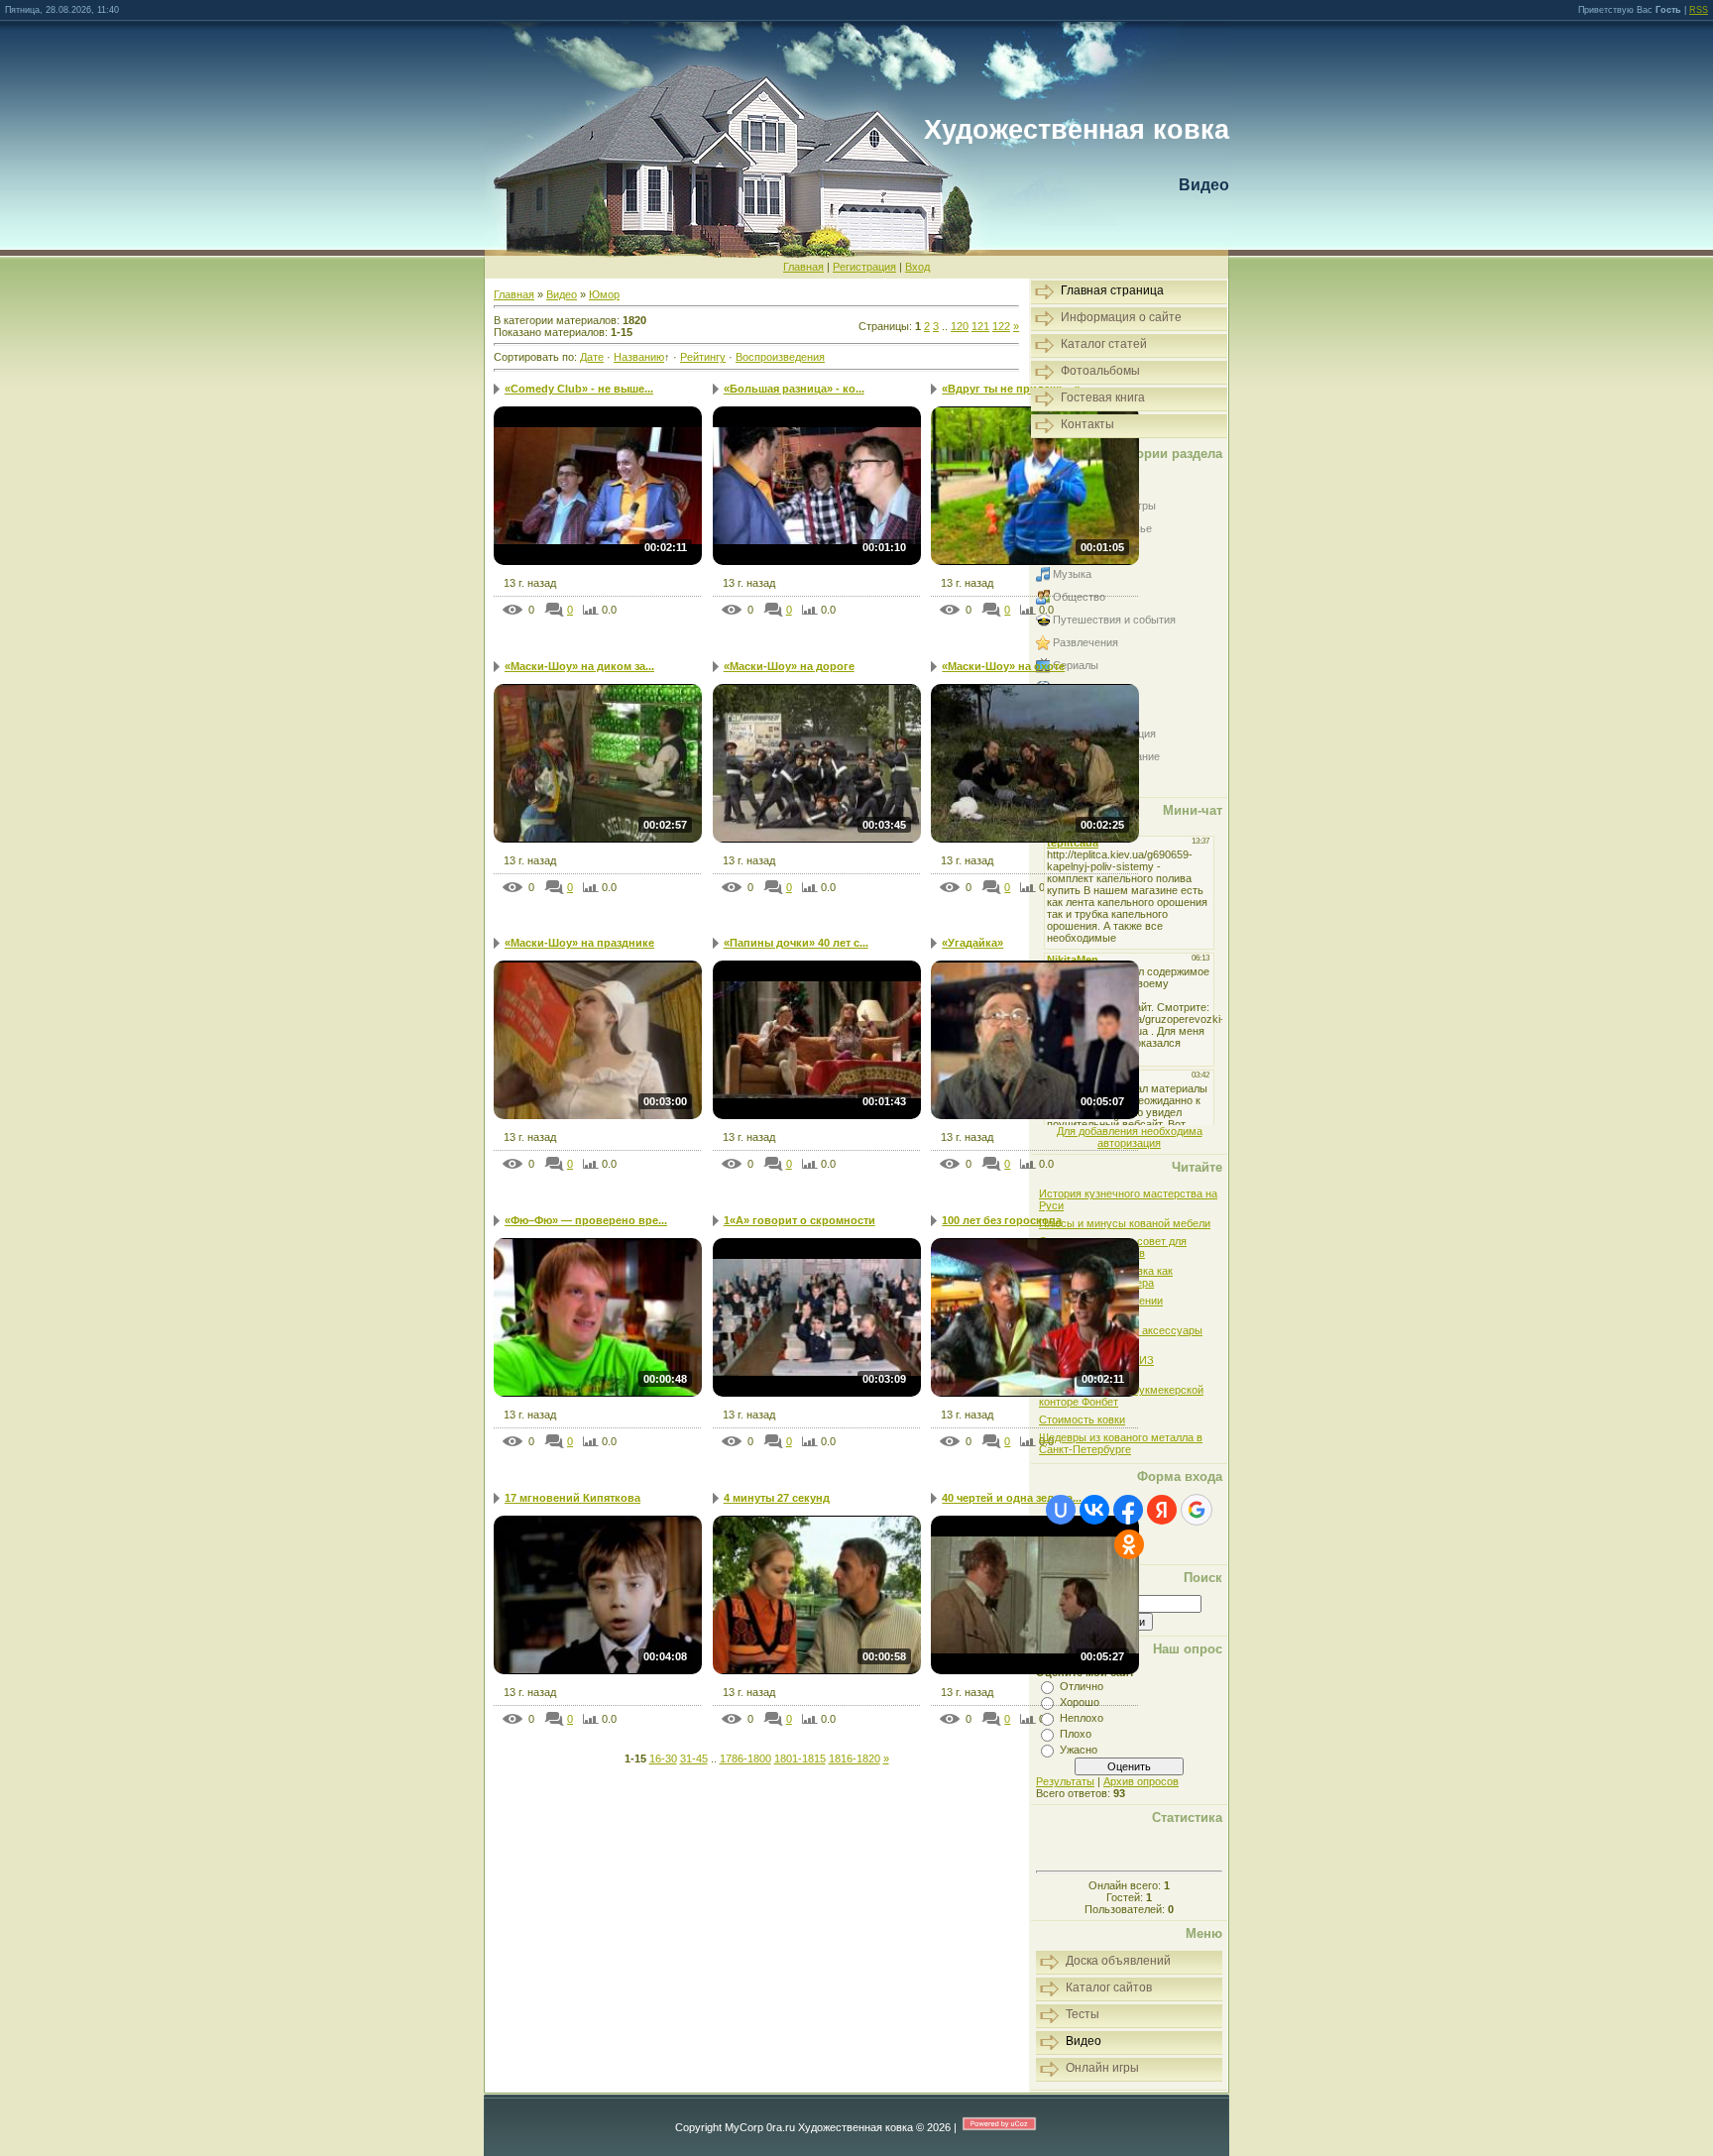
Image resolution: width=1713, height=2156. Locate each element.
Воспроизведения (780, 357)
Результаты (1065, 1781)
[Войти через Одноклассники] (1129, 1544)
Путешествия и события (1114, 620)
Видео (562, 294)
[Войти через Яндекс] (1162, 1510)
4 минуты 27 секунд (777, 1498)
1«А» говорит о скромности (799, 1220)
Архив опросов (1141, 1781)
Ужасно (1079, 1750)
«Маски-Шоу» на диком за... (579, 666)
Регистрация (864, 267)
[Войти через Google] (1197, 1510)
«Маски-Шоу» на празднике (579, 943)
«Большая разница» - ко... (794, 389)
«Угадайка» (972, 943)
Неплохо (1082, 1718)
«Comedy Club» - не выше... (579, 389)
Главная (803, 267)
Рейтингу (703, 357)
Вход (917, 267)
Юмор (604, 294)
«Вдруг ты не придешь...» (1011, 389)
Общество (1079, 597)
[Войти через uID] (1061, 1510)
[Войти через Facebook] (1128, 1510)
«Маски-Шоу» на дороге (789, 666)
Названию (639, 357)
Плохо (1076, 1734)
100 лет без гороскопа (1002, 1220)
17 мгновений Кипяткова (572, 1498)
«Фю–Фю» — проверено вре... (586, 1220)
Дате (592, 357)
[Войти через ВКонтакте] (1094, 1510)
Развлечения (1085, 642)
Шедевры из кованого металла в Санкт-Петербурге (1121, 1443)
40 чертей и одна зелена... (1012, 1498)
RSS (1699, 10)
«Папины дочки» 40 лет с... (796, 943)
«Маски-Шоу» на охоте (1003, 666)
